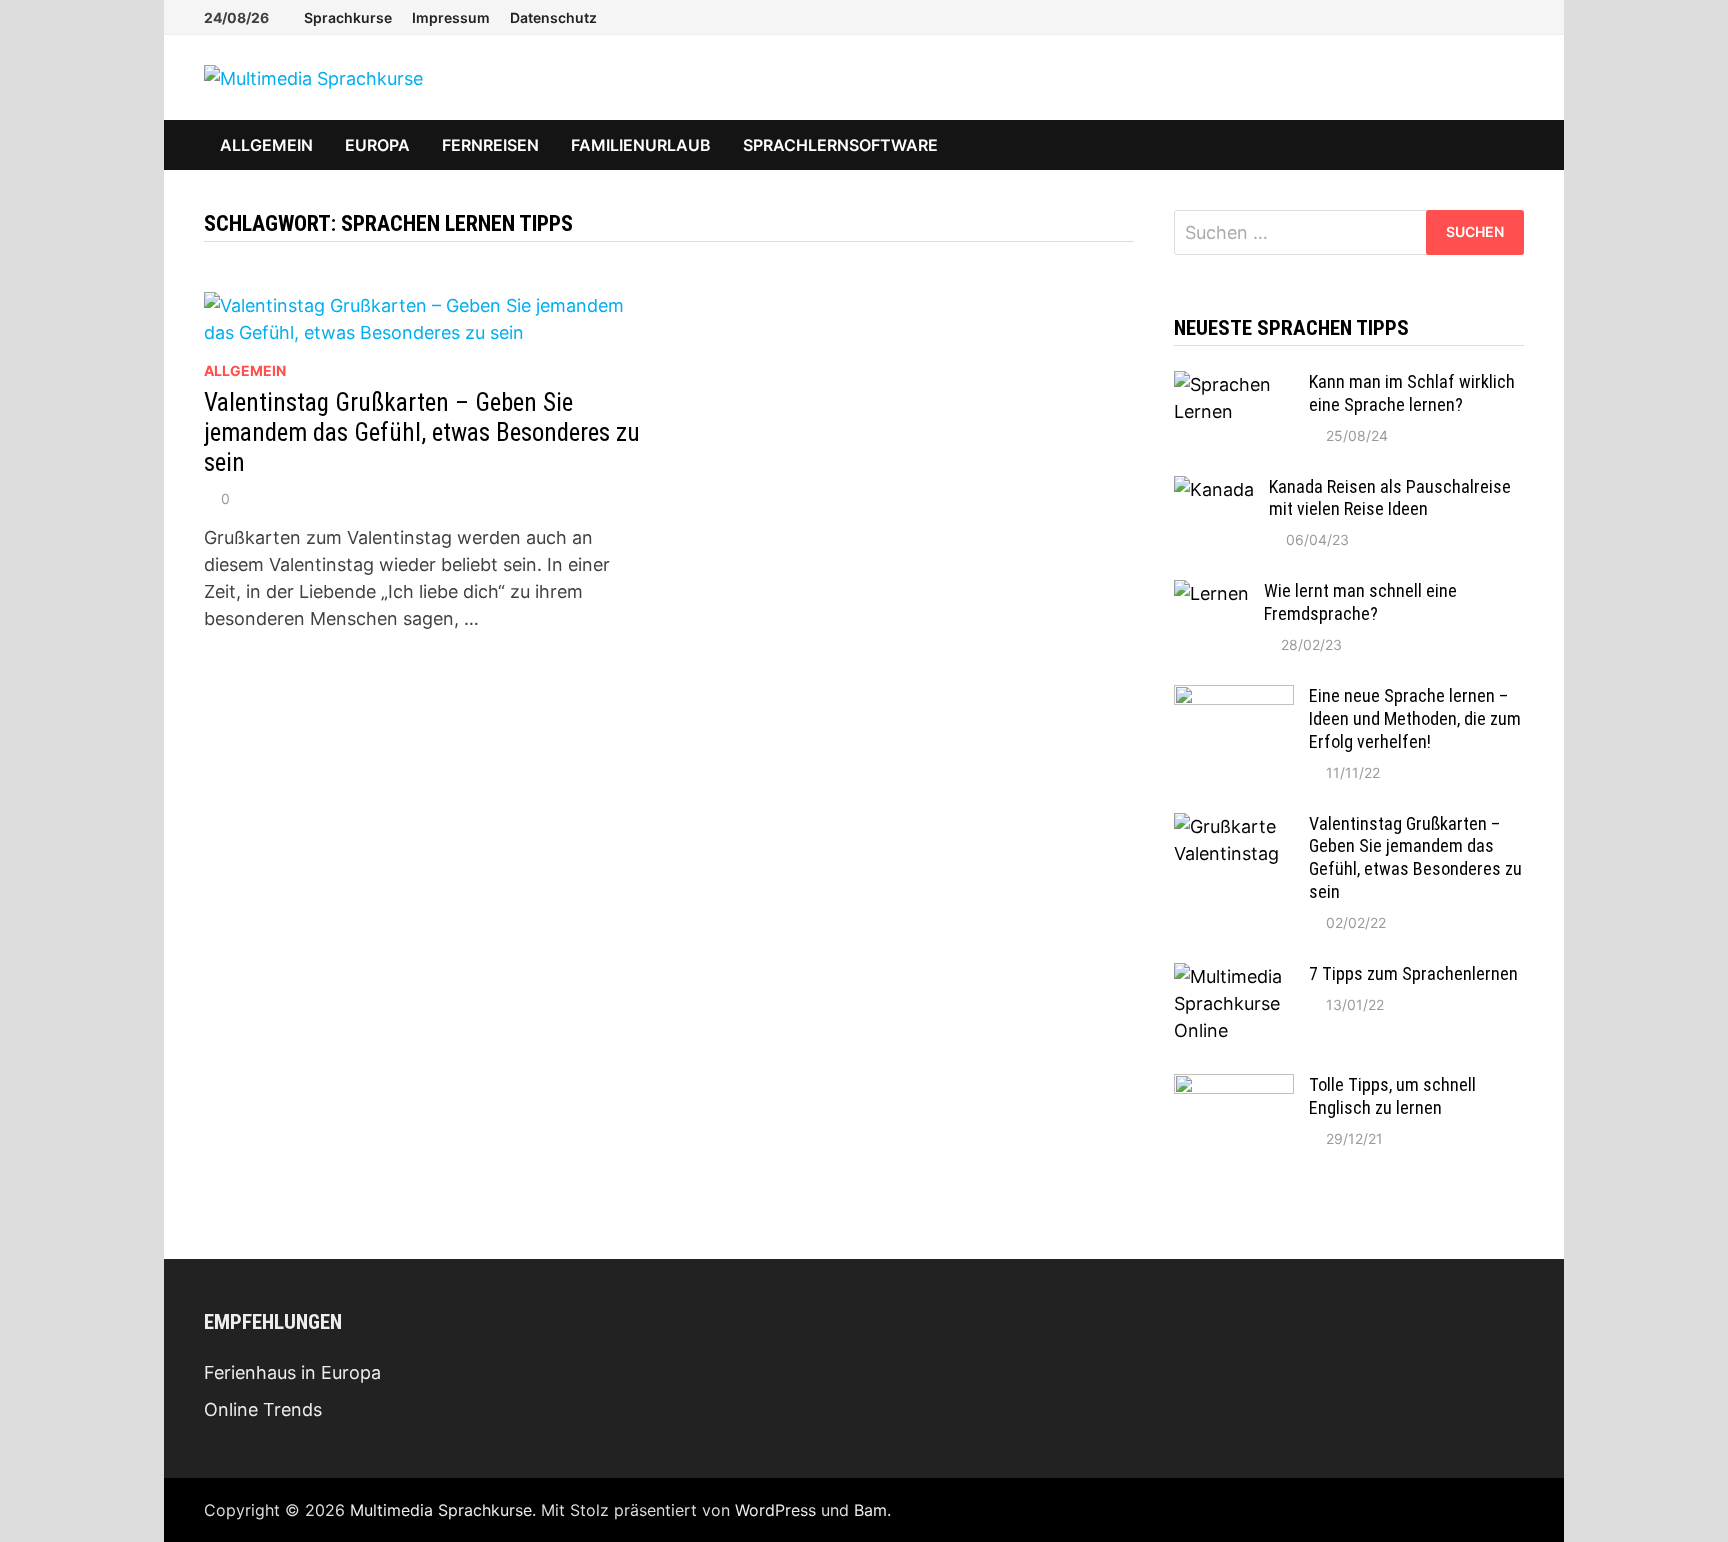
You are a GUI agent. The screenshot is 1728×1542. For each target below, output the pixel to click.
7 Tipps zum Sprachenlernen (1413, 973)
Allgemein (266, 145)
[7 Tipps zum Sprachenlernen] (1234, 976)
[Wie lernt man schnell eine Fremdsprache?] (1211, 593)
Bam (870, 1510)
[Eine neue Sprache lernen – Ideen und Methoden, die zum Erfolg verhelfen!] (1234, 698)
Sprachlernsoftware (840, 145)
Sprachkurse (348, 17)
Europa (377, 145)
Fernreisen (490, 145)
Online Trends (263, 1409)
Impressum (451, 17)
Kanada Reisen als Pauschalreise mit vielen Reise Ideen (1390, 498)
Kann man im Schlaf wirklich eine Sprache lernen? (1412, 393)
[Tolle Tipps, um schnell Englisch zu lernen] (1234, 1087)
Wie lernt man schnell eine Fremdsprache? (1360, 602)
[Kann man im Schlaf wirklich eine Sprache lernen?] (1234, 384)
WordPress (775, 1510)
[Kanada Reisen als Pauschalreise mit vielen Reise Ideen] (1214, 489)
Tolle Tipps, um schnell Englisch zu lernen (1392, 1096)
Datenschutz (553, 17)
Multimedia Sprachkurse (441, 1510)
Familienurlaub (641, 145)
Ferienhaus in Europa (292, 1372)
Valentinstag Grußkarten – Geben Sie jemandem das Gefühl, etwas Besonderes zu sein (422, 432)
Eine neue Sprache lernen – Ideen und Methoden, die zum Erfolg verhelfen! (1415, 718)
